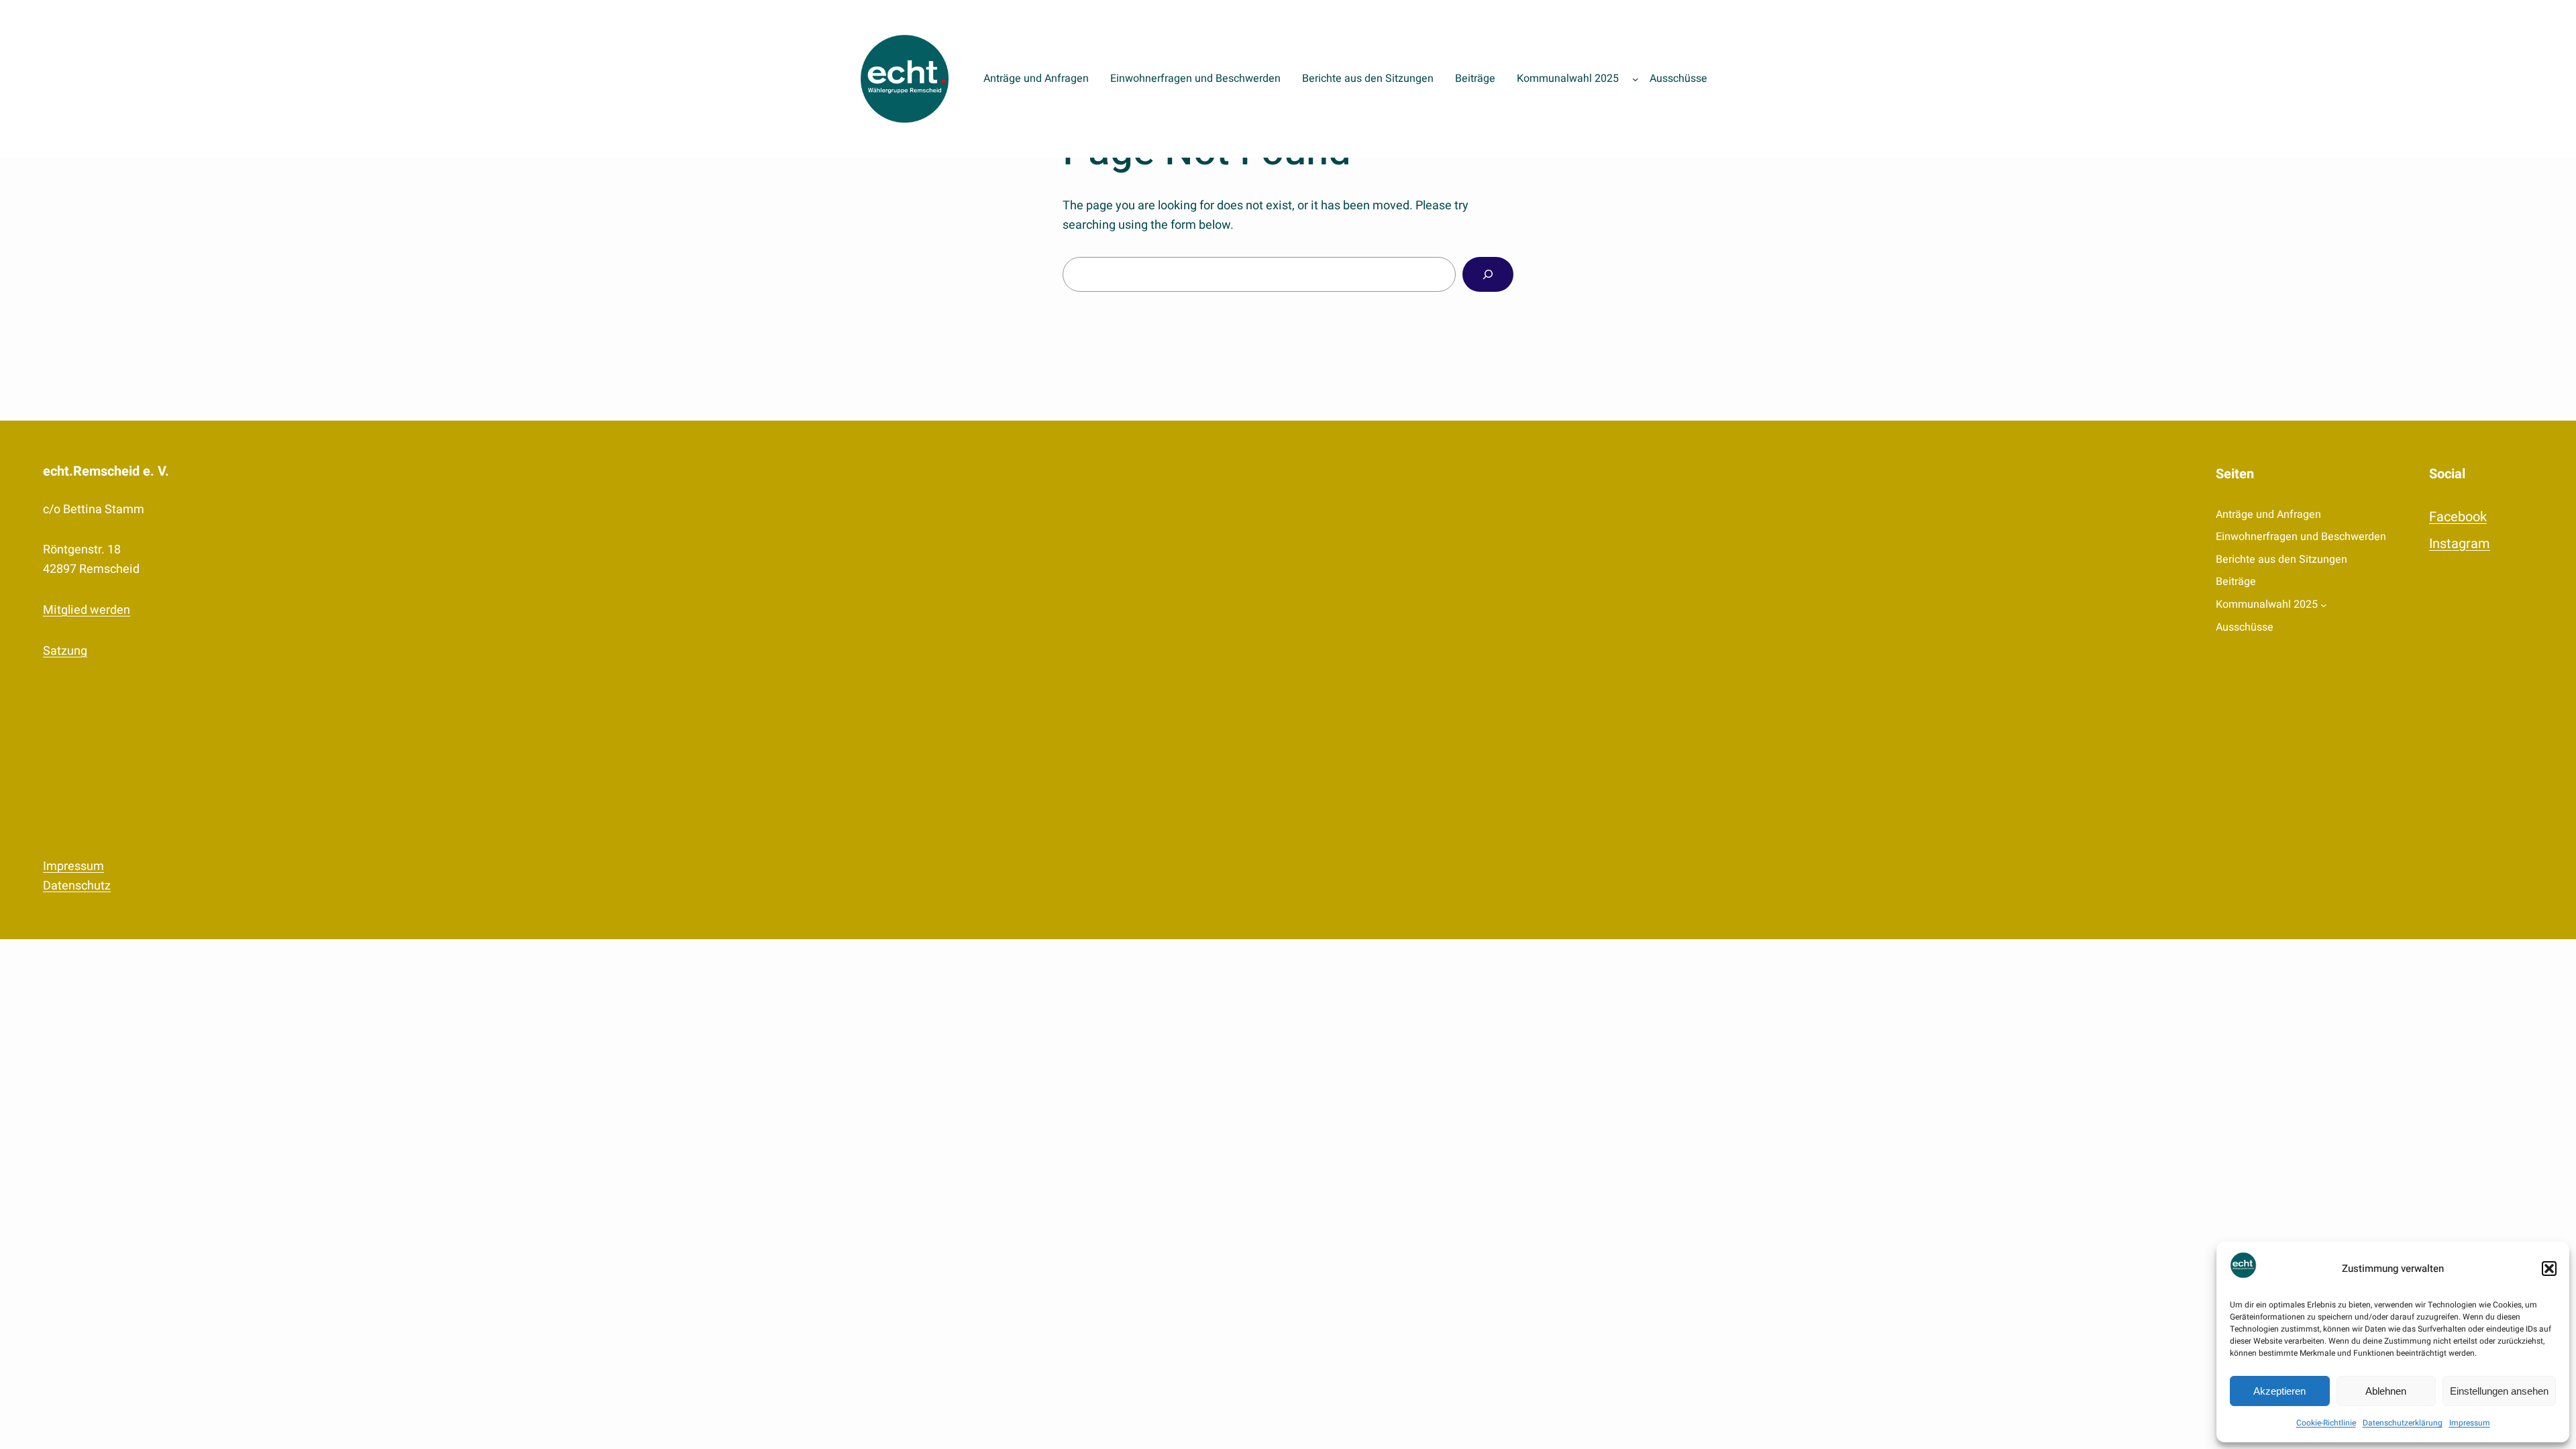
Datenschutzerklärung (2403, 1423)
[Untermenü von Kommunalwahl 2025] (1635, 79)
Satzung (65, 651)
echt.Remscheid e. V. (106, 471)
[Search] (1488, 274)
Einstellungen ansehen (2499, 1391)
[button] (2549, 1269)
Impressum (2470, 1423)
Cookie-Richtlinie (2326, 1423)
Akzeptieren (2279, 1391)
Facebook (2458, 517)
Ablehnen (2386, 1391)
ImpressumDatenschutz (77, 876)
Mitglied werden (87, 610)
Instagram (2460, 544)
